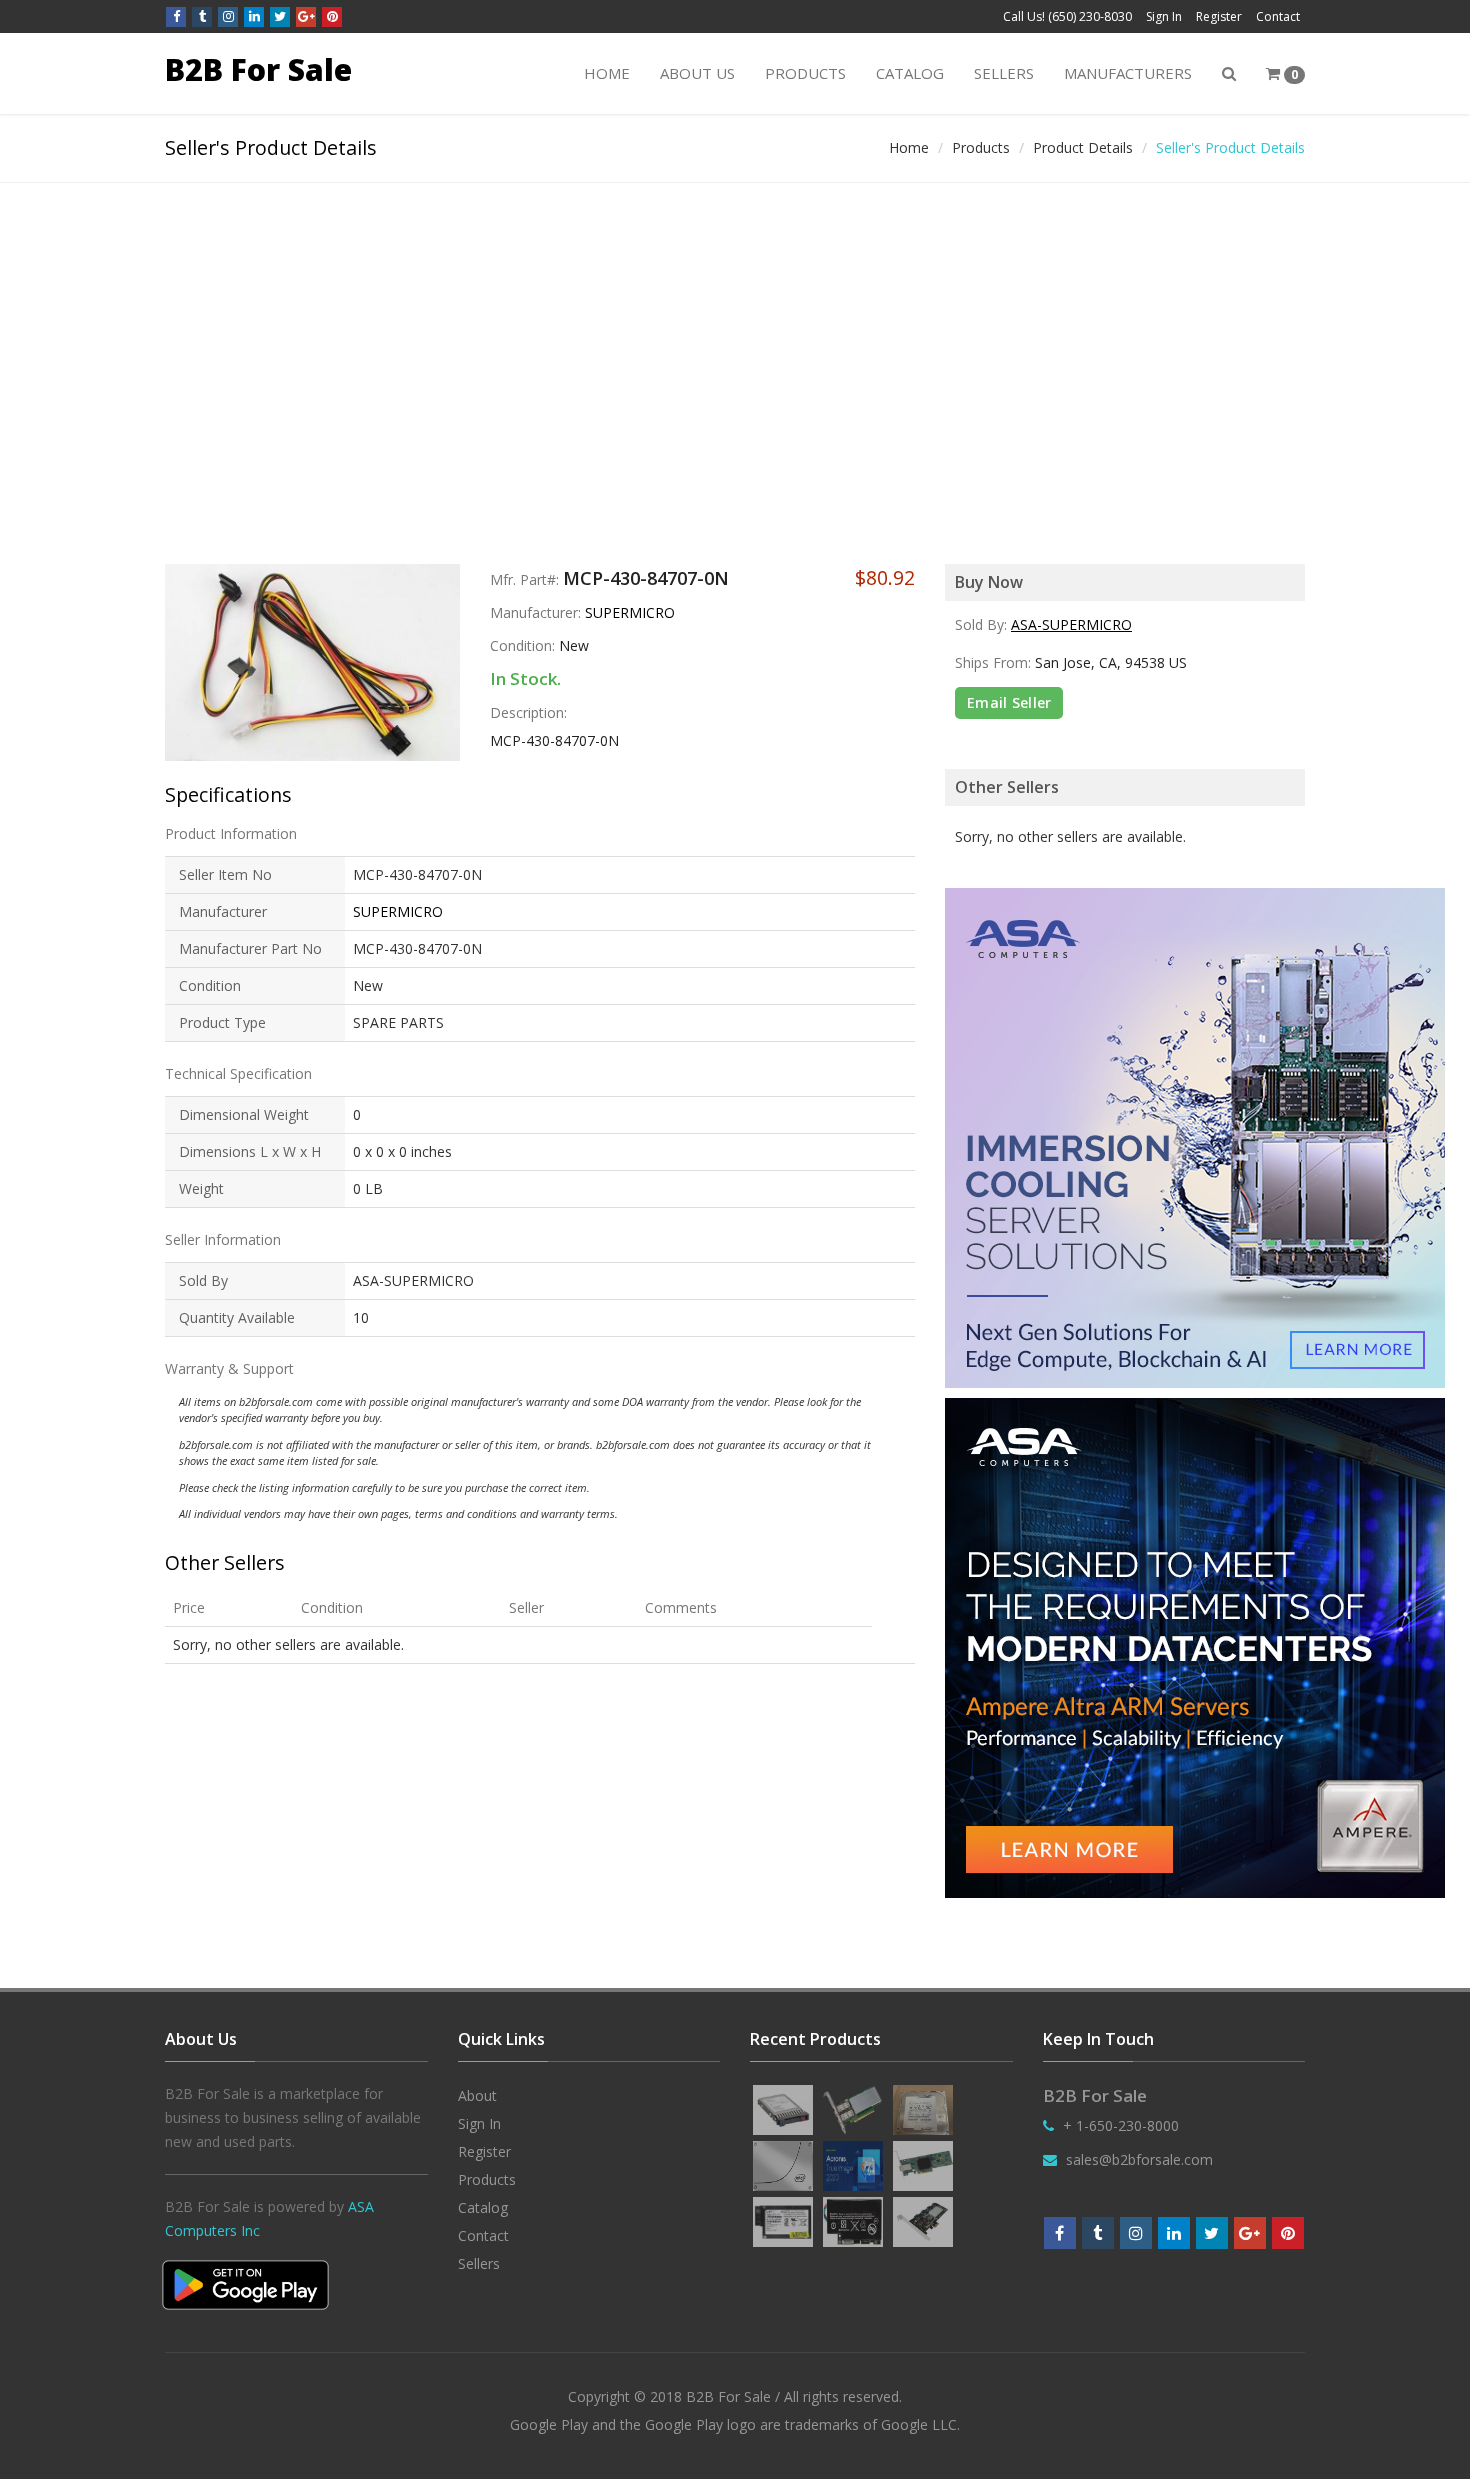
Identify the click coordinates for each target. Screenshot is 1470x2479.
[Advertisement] (735, 333)
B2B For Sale (258, 69)
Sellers (1004, 73)
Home (607, 73)
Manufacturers (1128, 73)
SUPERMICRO (630, 612)
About (477, 2095)
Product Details (1083, 147)
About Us (697, 73)
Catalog (910, 73)
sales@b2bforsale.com (1139, 2159)
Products (805, 73)
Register (1219, 16)
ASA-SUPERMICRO (1071, 624)
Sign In (1164, 16)
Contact (1278, 16)
